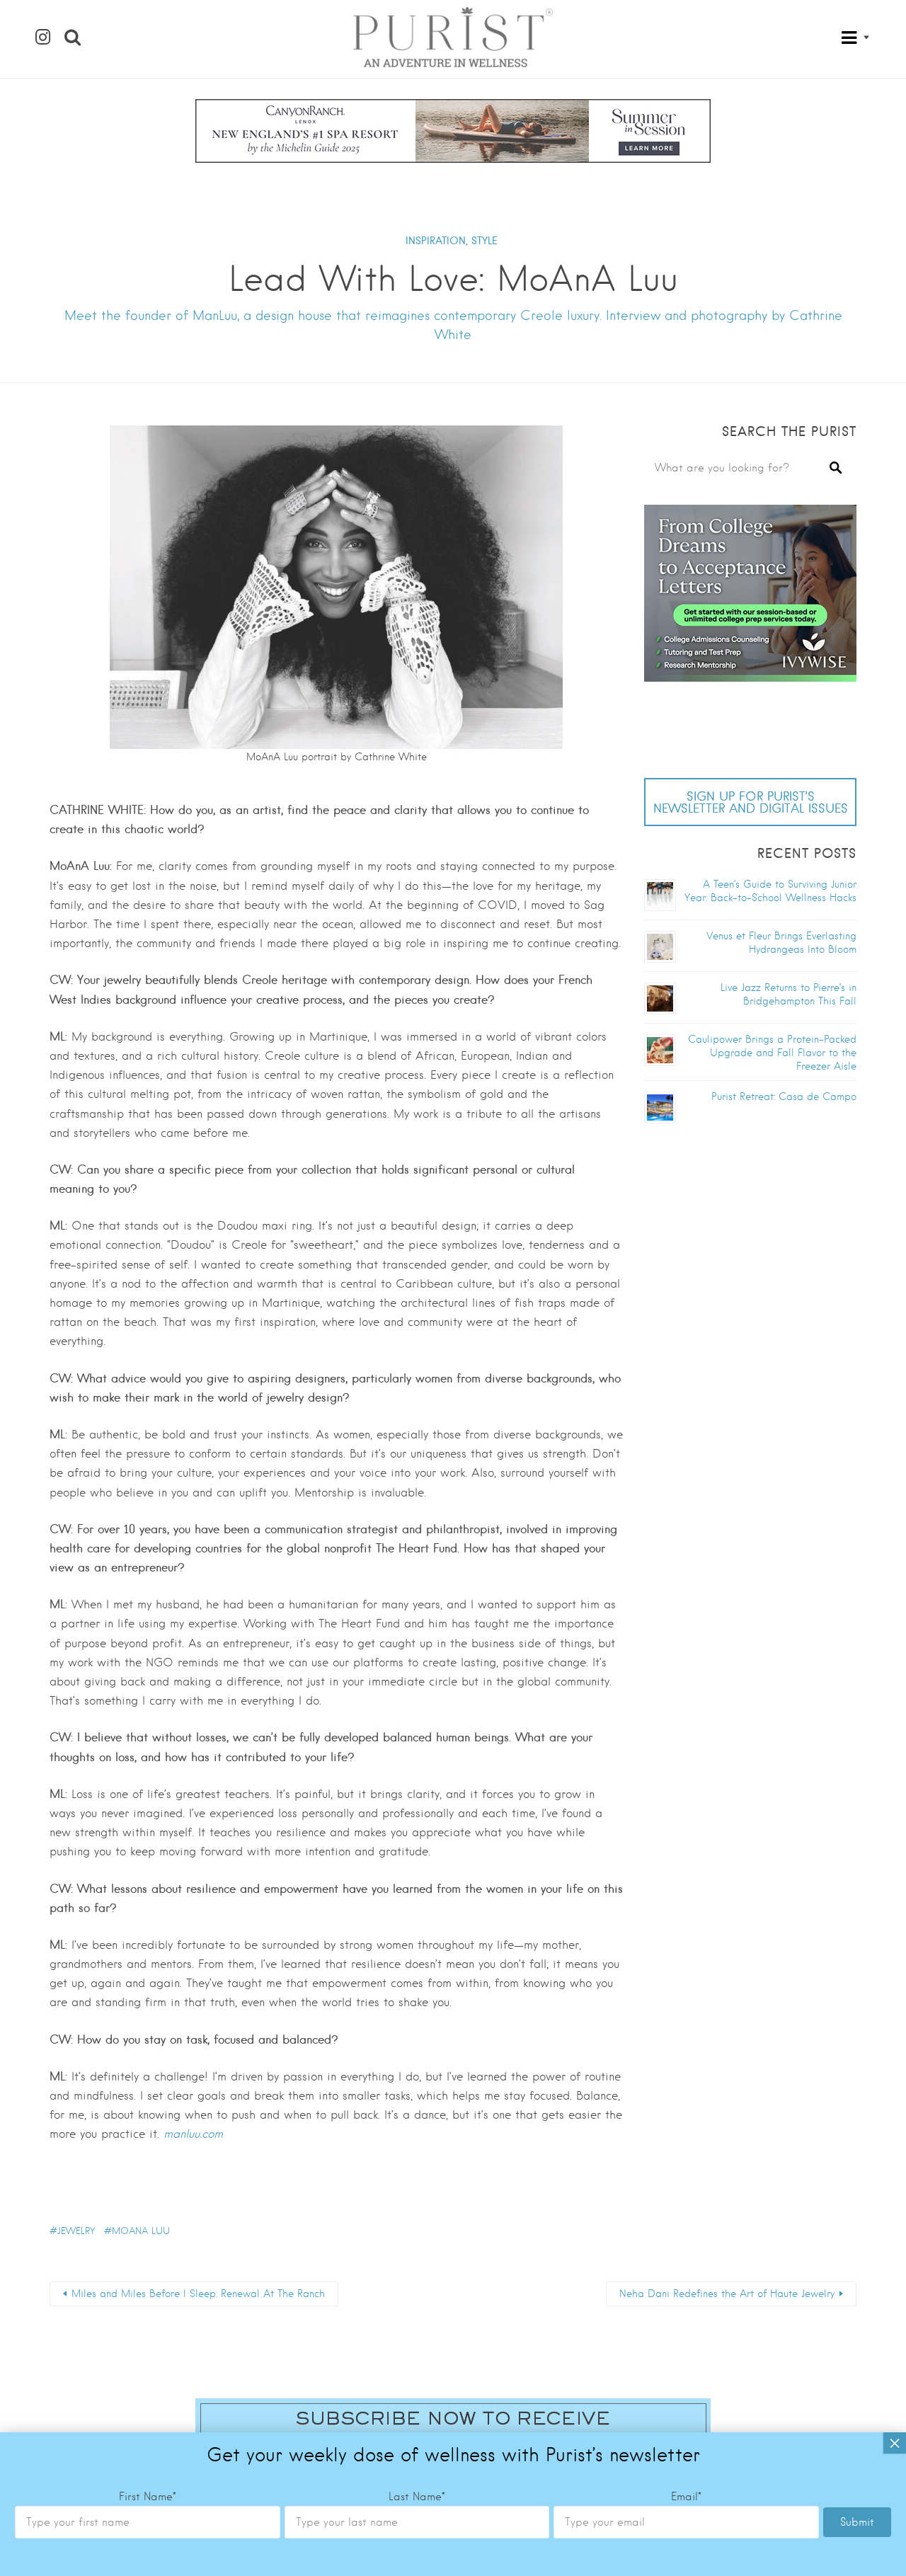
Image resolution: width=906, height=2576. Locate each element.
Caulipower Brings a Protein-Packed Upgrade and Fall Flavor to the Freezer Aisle (772, 1053)
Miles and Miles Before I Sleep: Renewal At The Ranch (198, 2294)
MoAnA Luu (141, 2231)
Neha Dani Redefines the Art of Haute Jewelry (727, 2294)
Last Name (417, 2497)
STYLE (484, 241)
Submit (857, 2522)
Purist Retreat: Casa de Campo (784, 1097)
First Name (148, 2497)
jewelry (76, 2231)
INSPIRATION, (437, 241)
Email (686, 2497)
